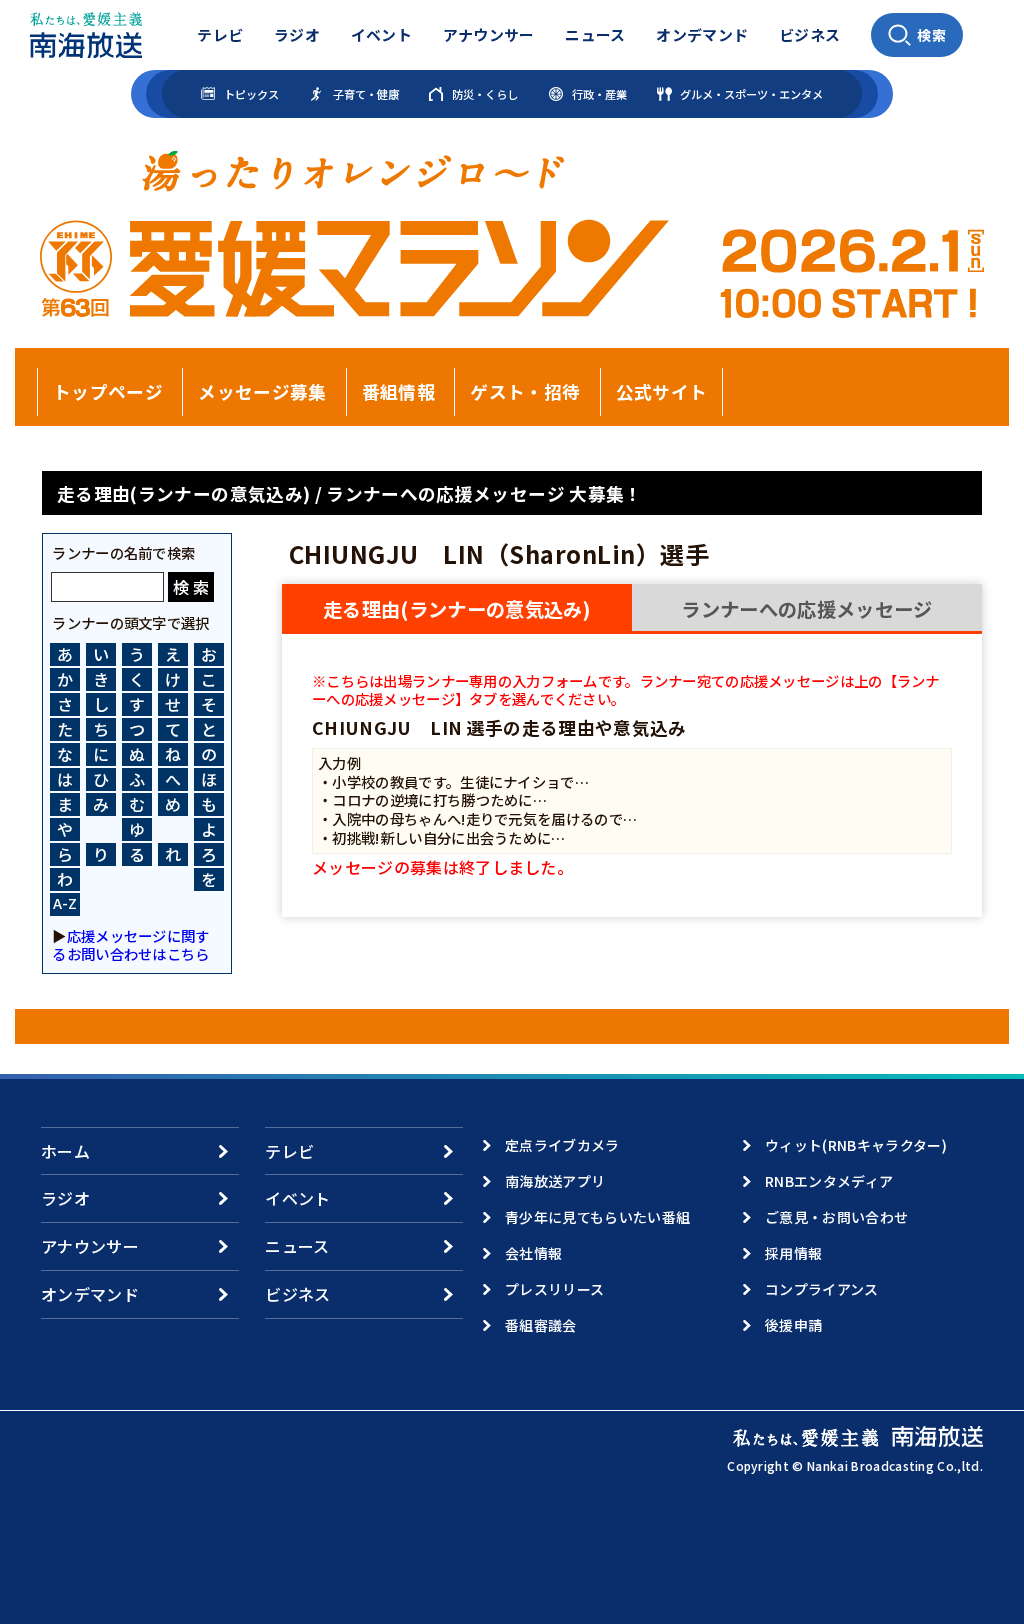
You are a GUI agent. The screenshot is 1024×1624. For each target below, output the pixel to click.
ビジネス (809, 34)
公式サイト (662, 391)
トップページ (108, 391)
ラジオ (297, 34)
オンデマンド (702, 34)
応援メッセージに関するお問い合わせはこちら (130, 944)
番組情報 (398, 391)
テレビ (220, 34)
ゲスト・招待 (525, 391)
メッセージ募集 (262, 391)
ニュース (595, 34)
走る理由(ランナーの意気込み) (457, 609)
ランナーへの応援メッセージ (806, 609)
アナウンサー (489, 34)
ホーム (65, 1151)
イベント (381, 34)
